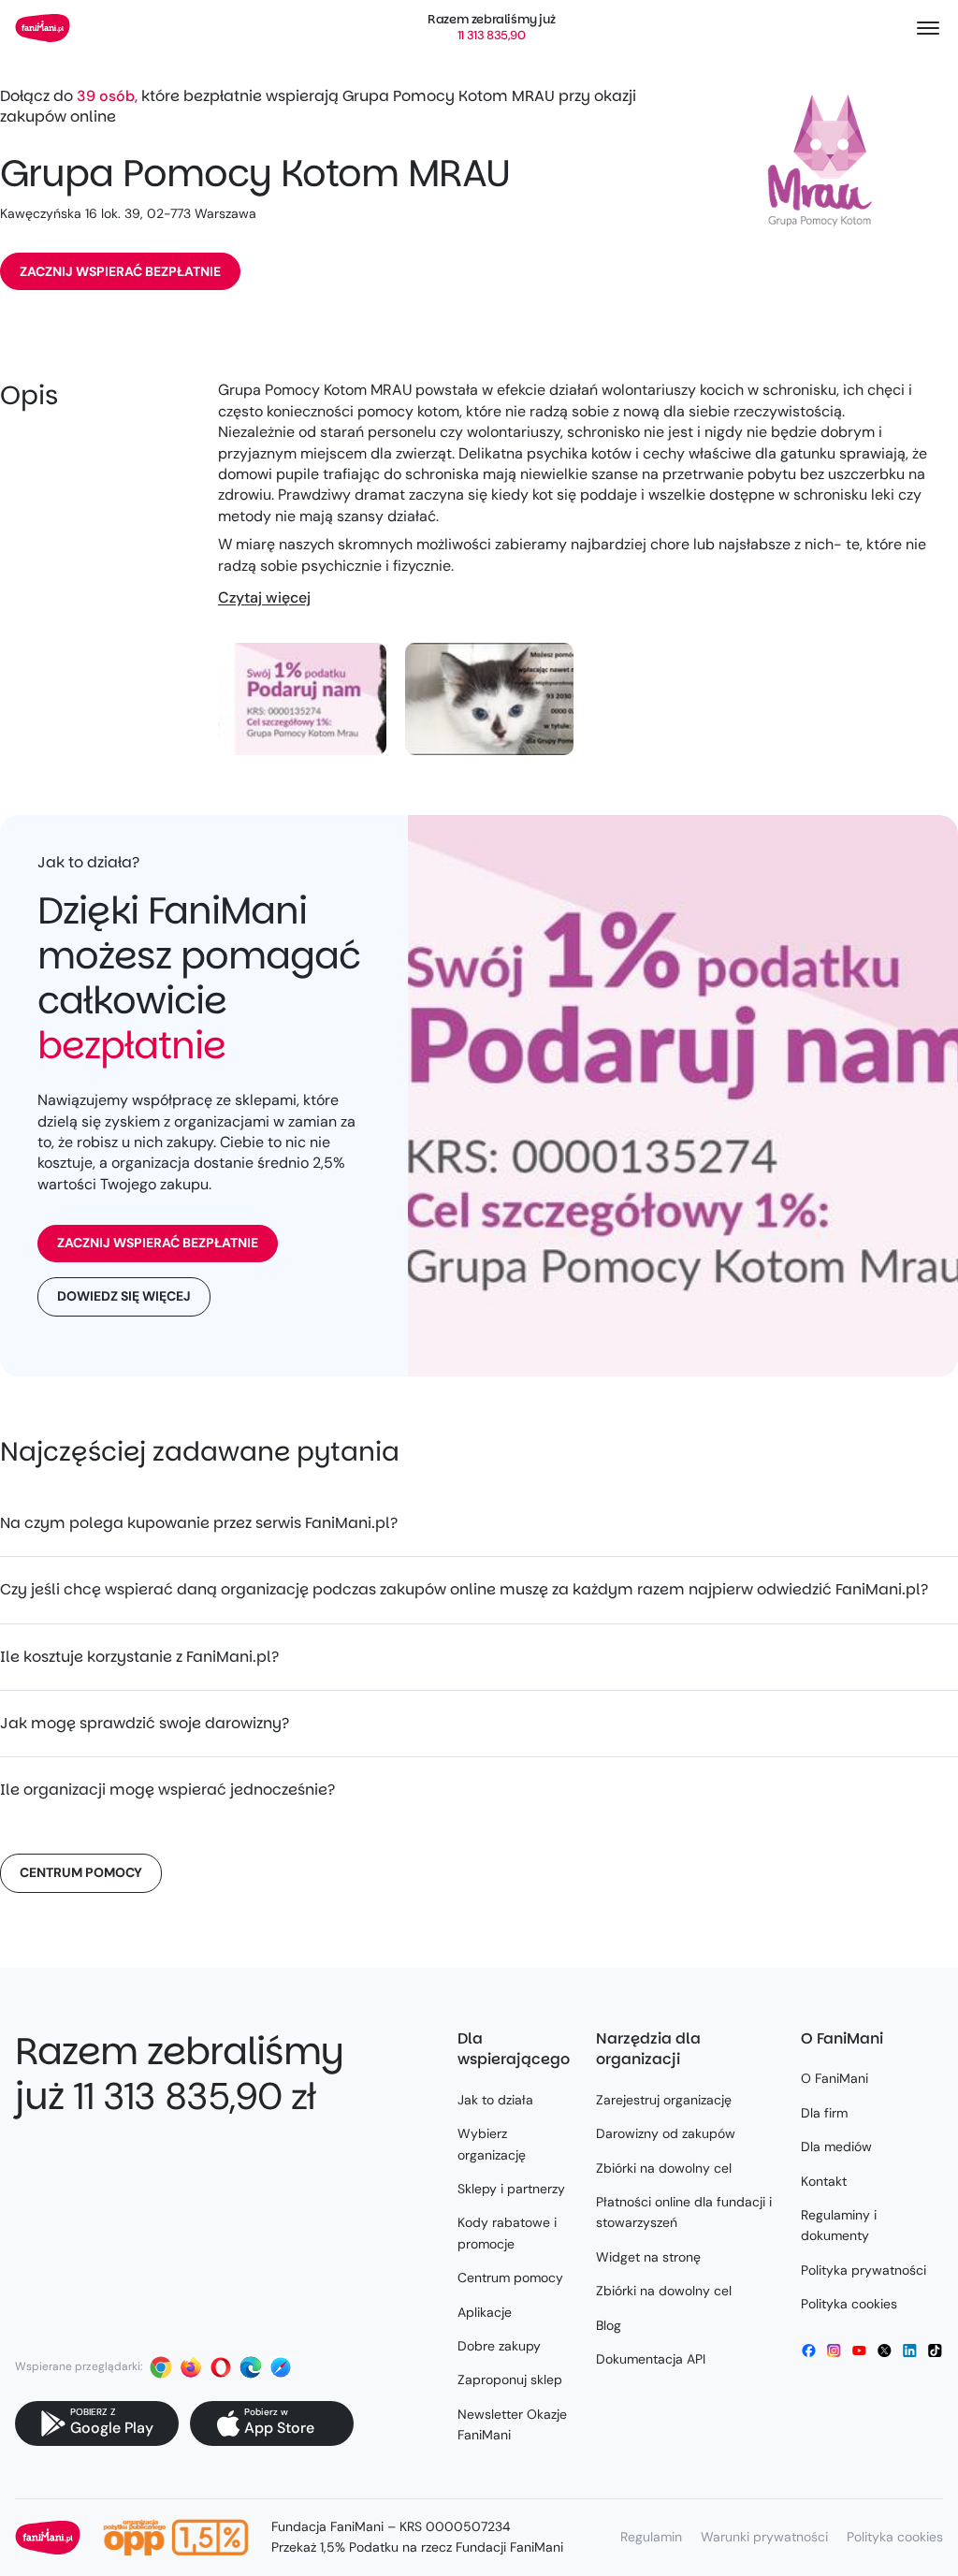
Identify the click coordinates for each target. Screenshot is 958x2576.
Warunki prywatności (764, 2537)
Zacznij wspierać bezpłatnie (120, 271)
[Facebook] (809, 2350)
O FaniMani (835, 2078)
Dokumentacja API (651, 2359)
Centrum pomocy (81, 1872)
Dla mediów (836, 2147)
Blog (609, 2325)
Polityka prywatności (864, 2270)
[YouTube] (859, 2350)
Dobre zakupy (499, 2346)
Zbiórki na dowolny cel (664, 2168)
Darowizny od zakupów (666, 2133)
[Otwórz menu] (928, 28)
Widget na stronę (648, 2257)
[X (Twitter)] (885, 2350)
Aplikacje (485, 2312)
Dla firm (824, 2113)
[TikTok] (935, 2350)
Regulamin (651, 2537)
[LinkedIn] (910, 2350)
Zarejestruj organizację (664, 2100)
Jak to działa (495, 2100)
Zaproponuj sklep (510, 2380)
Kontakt (824, 2181)
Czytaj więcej (264, 597)
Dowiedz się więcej (124, 1296)
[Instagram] (834, 2350)
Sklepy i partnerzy (511, 2189)
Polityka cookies (849, 2304)
